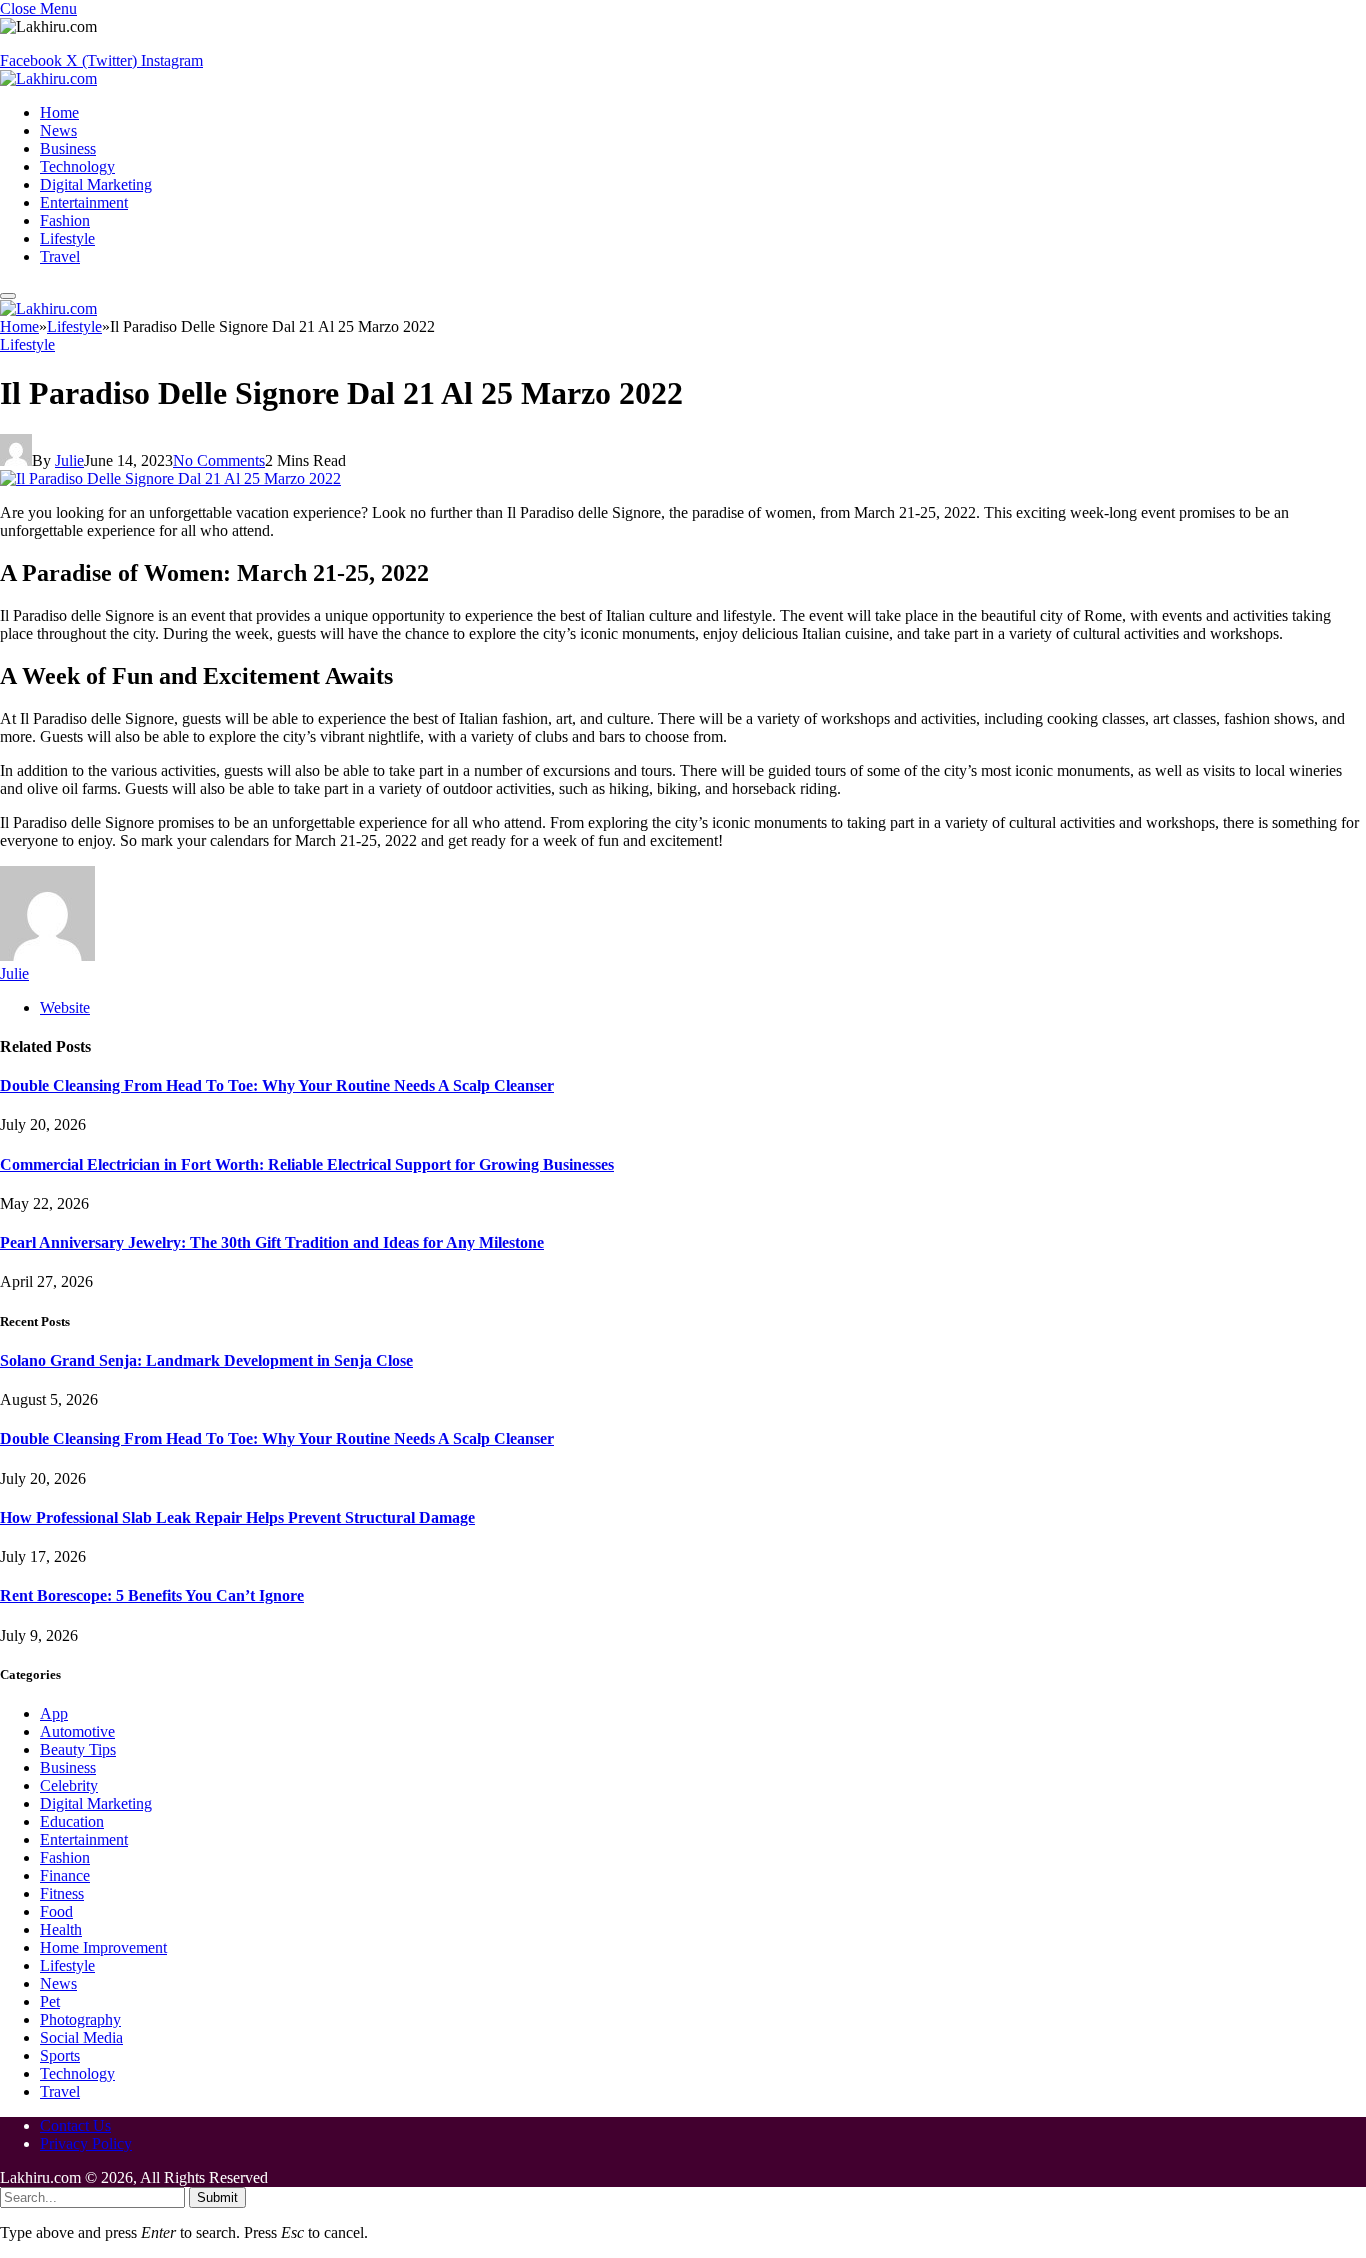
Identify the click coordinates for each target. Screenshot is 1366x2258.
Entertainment (84, 202)
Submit (217, 2197)
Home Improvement (103, 1947)
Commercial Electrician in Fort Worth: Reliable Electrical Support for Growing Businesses (307, 1164)
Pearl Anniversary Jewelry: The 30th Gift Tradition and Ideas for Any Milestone (272, 1242)
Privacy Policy (86, 2143)
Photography (80, 2019)
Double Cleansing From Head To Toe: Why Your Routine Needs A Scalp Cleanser (277, 1085)
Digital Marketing (96, 184)
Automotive (77, 1731)
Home (59, 112)
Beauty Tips (78, 1749)
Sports (60, 2055)
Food (56, 1911)
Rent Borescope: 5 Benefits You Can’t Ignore (152, 1595)
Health (61, 1929)
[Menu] (8, 296)
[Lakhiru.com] (48, 78)
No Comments (219, 460)
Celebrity (69, 1785)
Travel (60, 256)
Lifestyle (67, 238)
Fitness (62, 1893)
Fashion (65, 220)
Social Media (81, 2037)
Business (68, 148)
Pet (50, 2001)
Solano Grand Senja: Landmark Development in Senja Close (206, 1360)
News (58, 130)
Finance (65, 1875)
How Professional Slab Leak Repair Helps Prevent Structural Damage (237, 1517)
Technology (77, 166)
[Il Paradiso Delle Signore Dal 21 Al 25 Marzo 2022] (170, 478)
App (54, 1713)
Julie (69, 460)
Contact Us (75, 2125)
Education (72, 1821)
